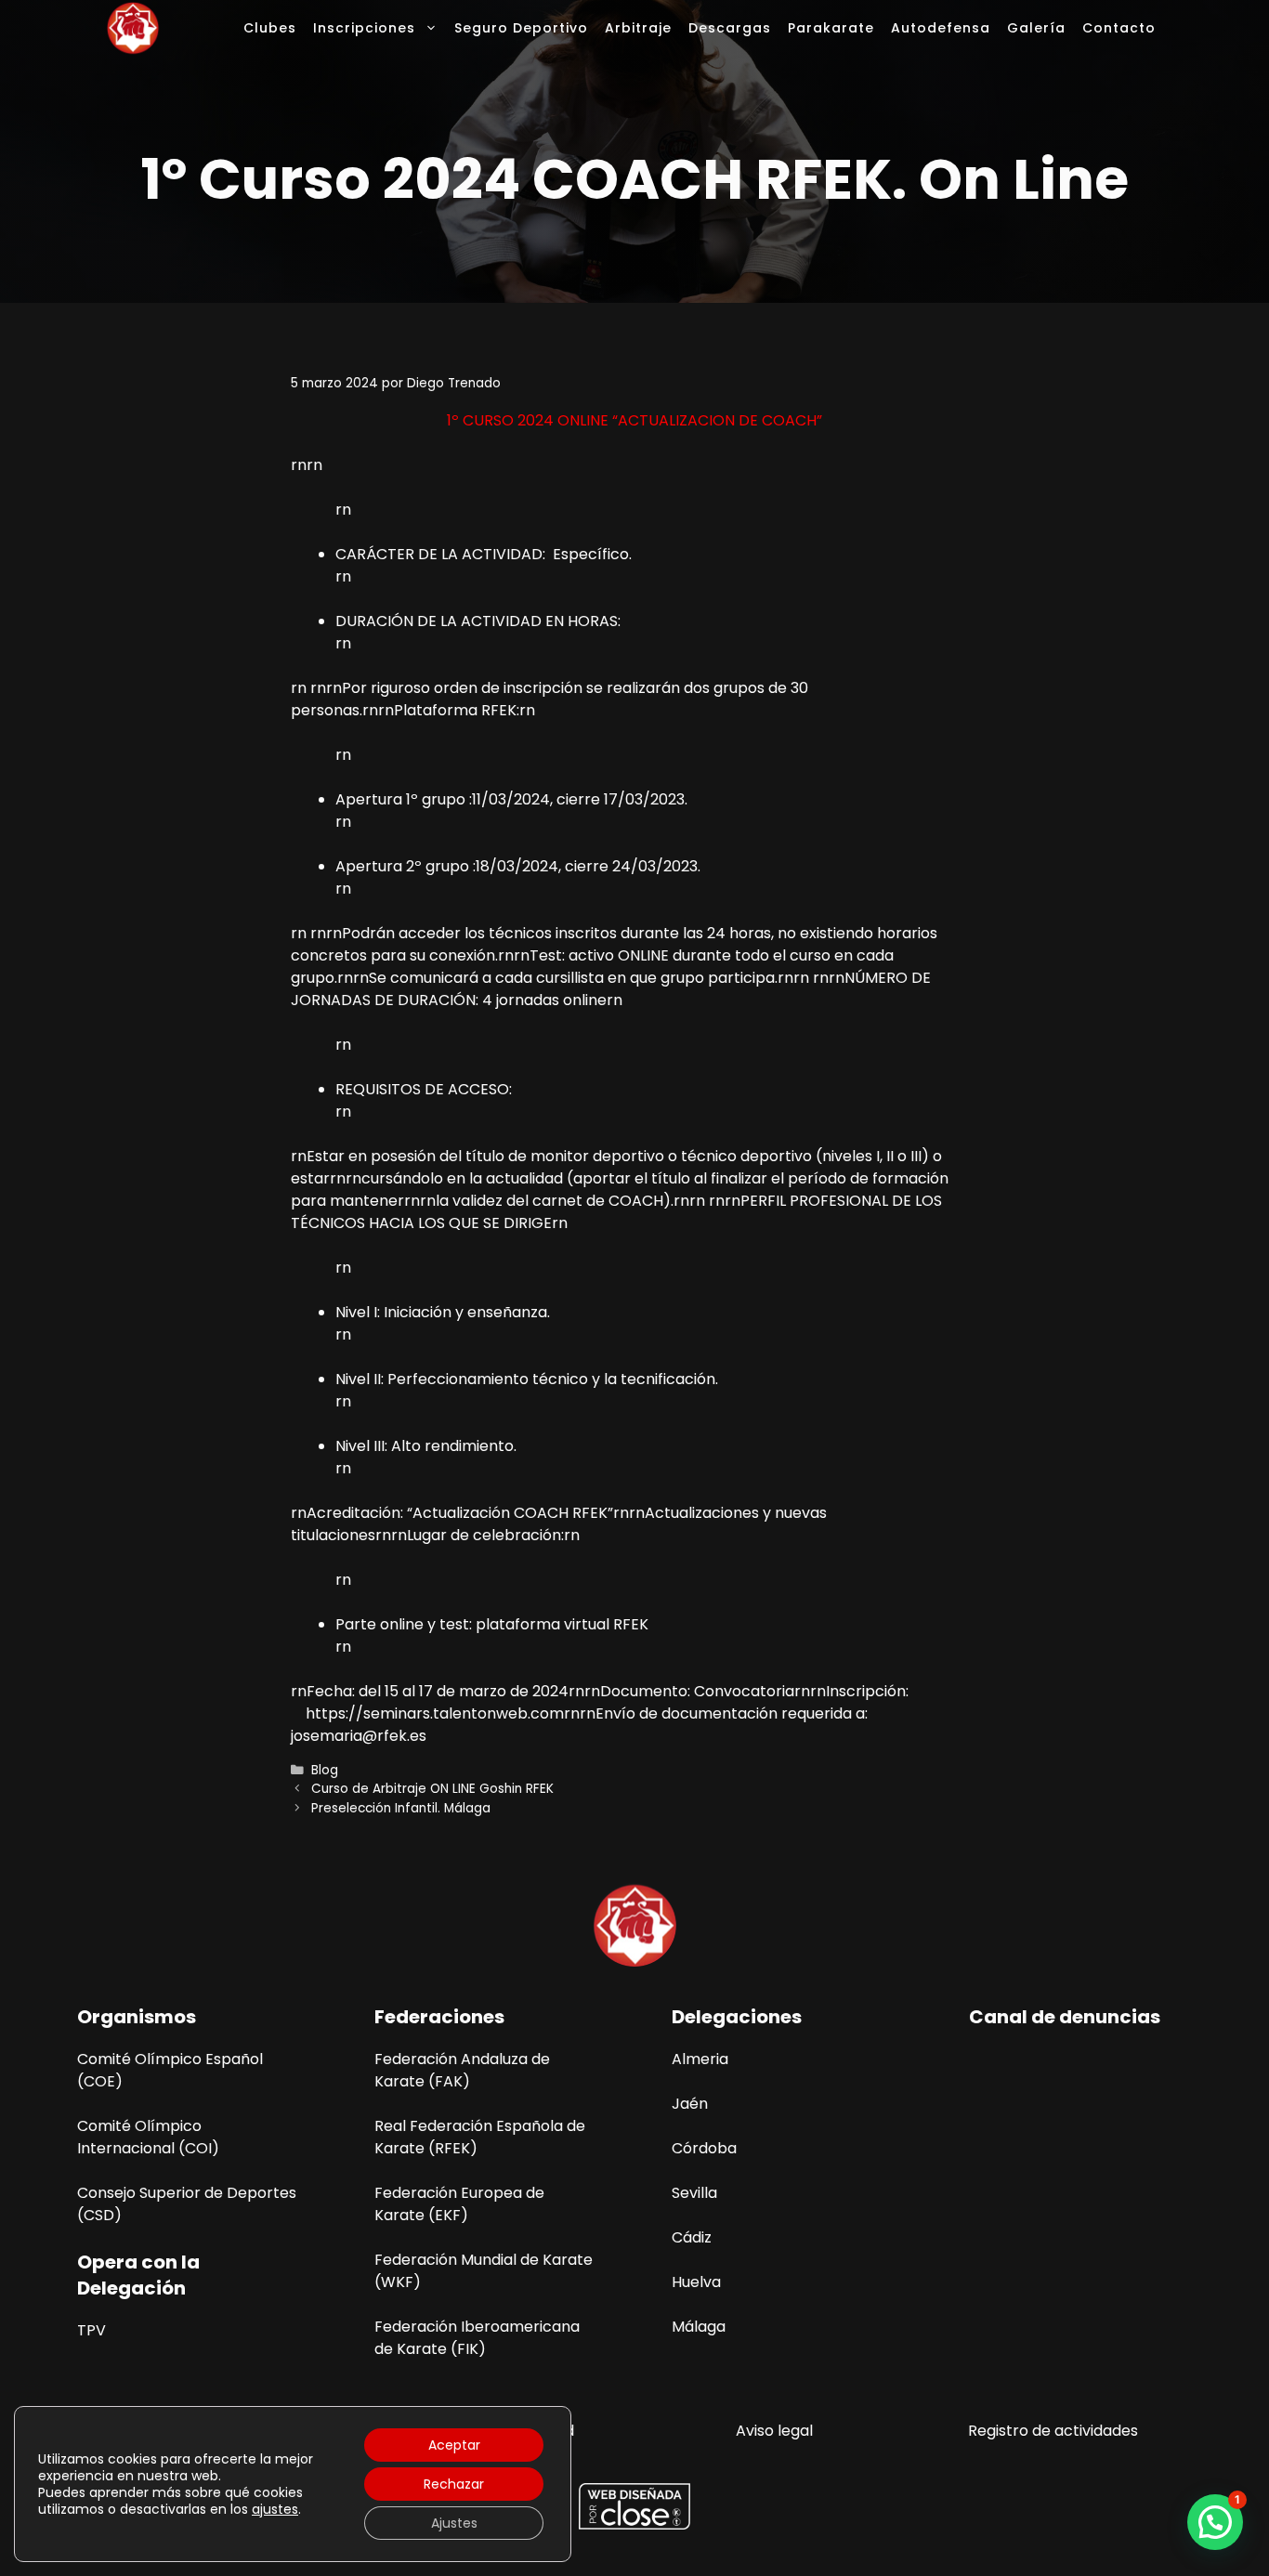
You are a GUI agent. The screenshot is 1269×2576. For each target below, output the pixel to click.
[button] (1215, 2522)
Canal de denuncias (1065, 2017)
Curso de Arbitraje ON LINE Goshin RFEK (432, 1789)
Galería (1036, 28)
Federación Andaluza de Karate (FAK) (462, 2070)
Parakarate (831, 28)
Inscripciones (364, 28)
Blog (325, 1770)
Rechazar (454, 2484)
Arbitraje (638, 28)
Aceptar (454, 2445)
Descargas (730, 28)
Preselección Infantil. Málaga (401, 1808)
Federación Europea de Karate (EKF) (459, 2204)
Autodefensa (941, 28)
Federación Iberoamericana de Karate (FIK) (477, 2338)
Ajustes (454, 2523)
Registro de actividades (1053, 2431)
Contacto (1119, 28)
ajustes (275, 2509)
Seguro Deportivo (521, 28)
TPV (92, 2330)
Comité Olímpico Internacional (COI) (148, 2137)
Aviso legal (774, 2431)
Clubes (270, 28)
